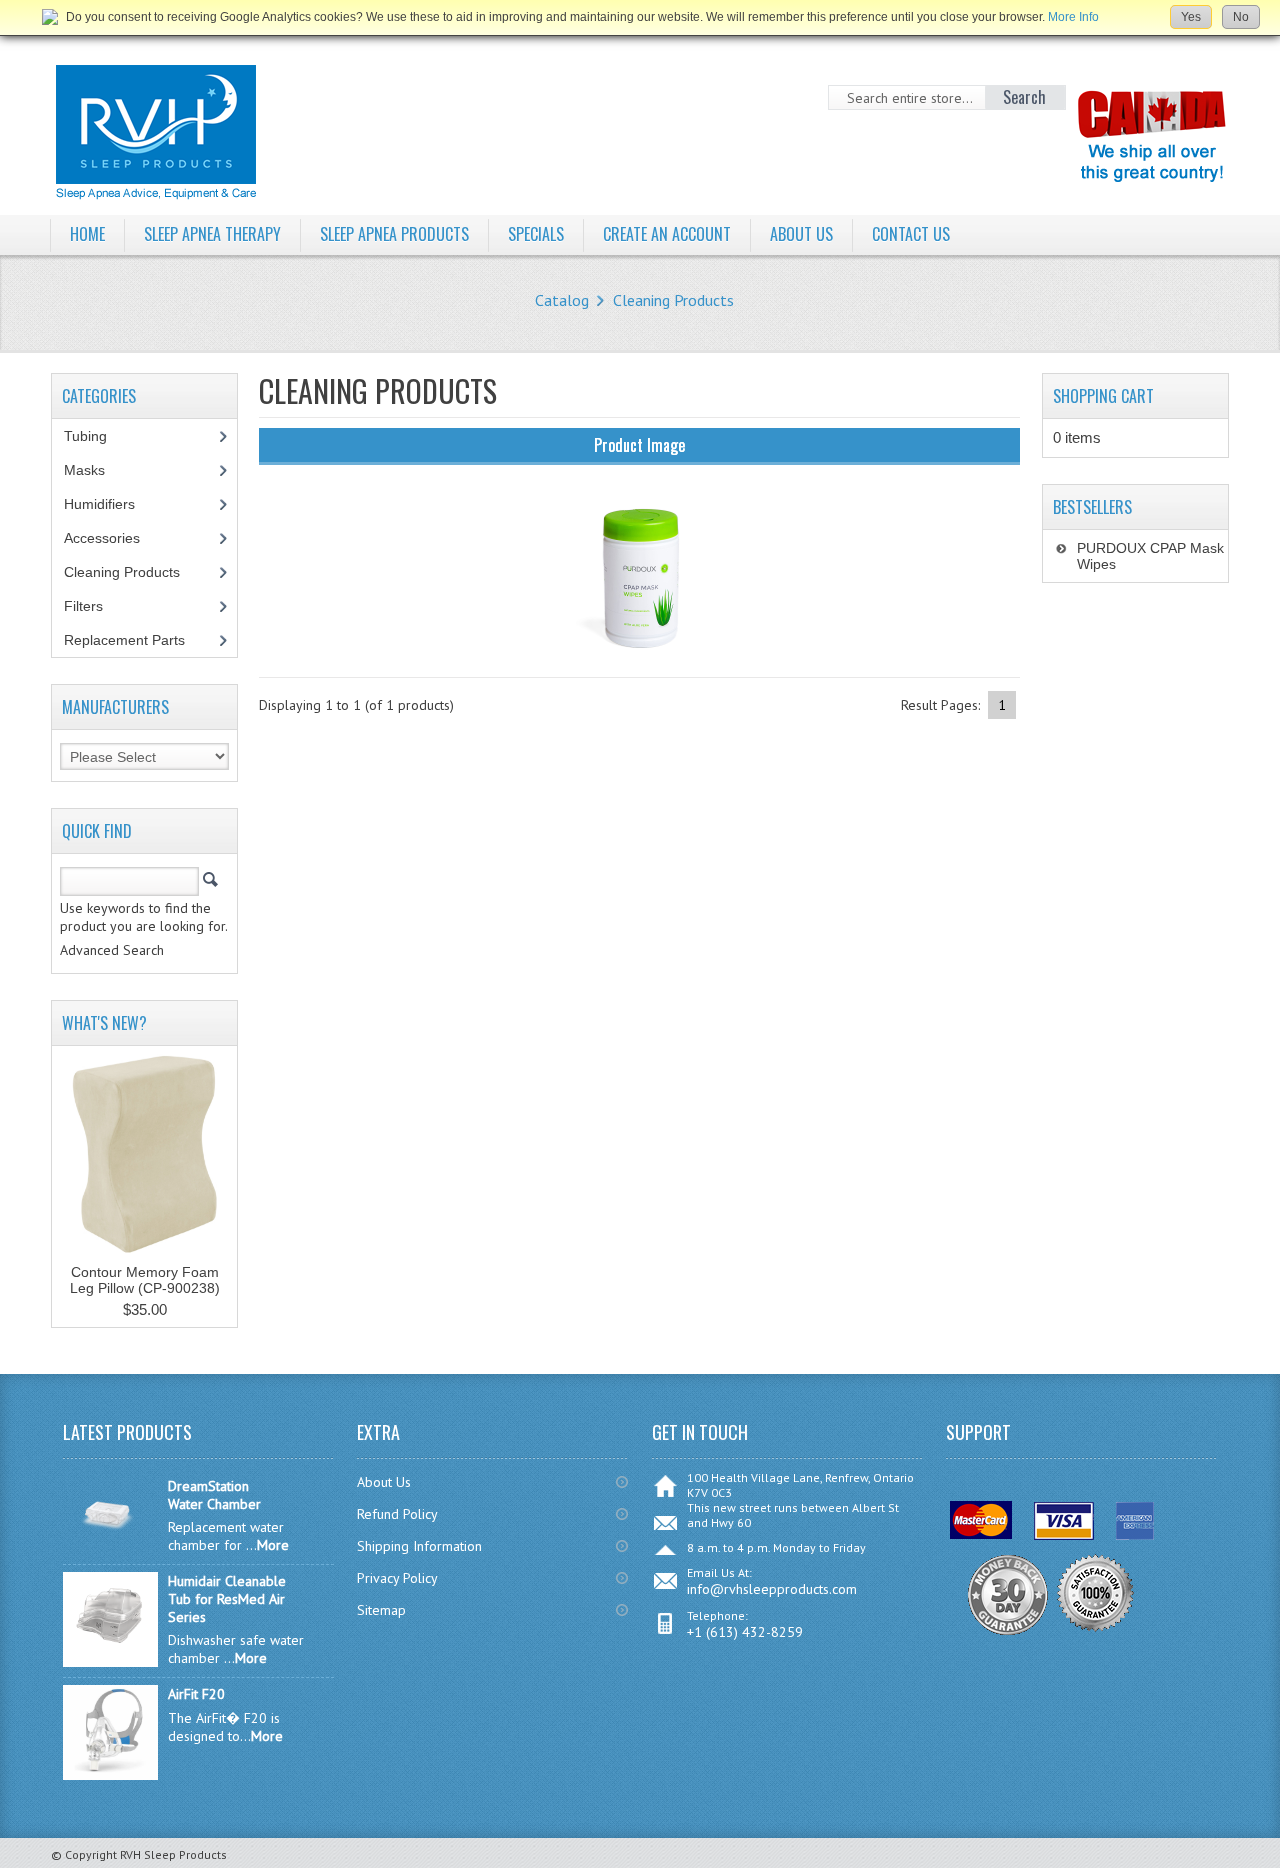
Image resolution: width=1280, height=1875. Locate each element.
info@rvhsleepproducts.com (772, 1589)
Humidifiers (110, 504)
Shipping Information (419, 1546)
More (273, 1545)
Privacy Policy (397, 1578)
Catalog (562, 300)
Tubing (96, 436)
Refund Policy (397, 1514)
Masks (95, 470)
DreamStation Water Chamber (214, 1495)
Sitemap (381, 1610)
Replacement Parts (135, 640)
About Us (384, 1482)
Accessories (113, 538)
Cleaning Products (673, 300)
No (1241, 17)
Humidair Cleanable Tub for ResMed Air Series (227, 1599)
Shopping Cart (1103, 396)
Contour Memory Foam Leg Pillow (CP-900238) (145, 1280)
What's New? (104, 1023)
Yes (1191, 17)
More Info (1073, 17)
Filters (83, 606)
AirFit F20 (196, 1694)
